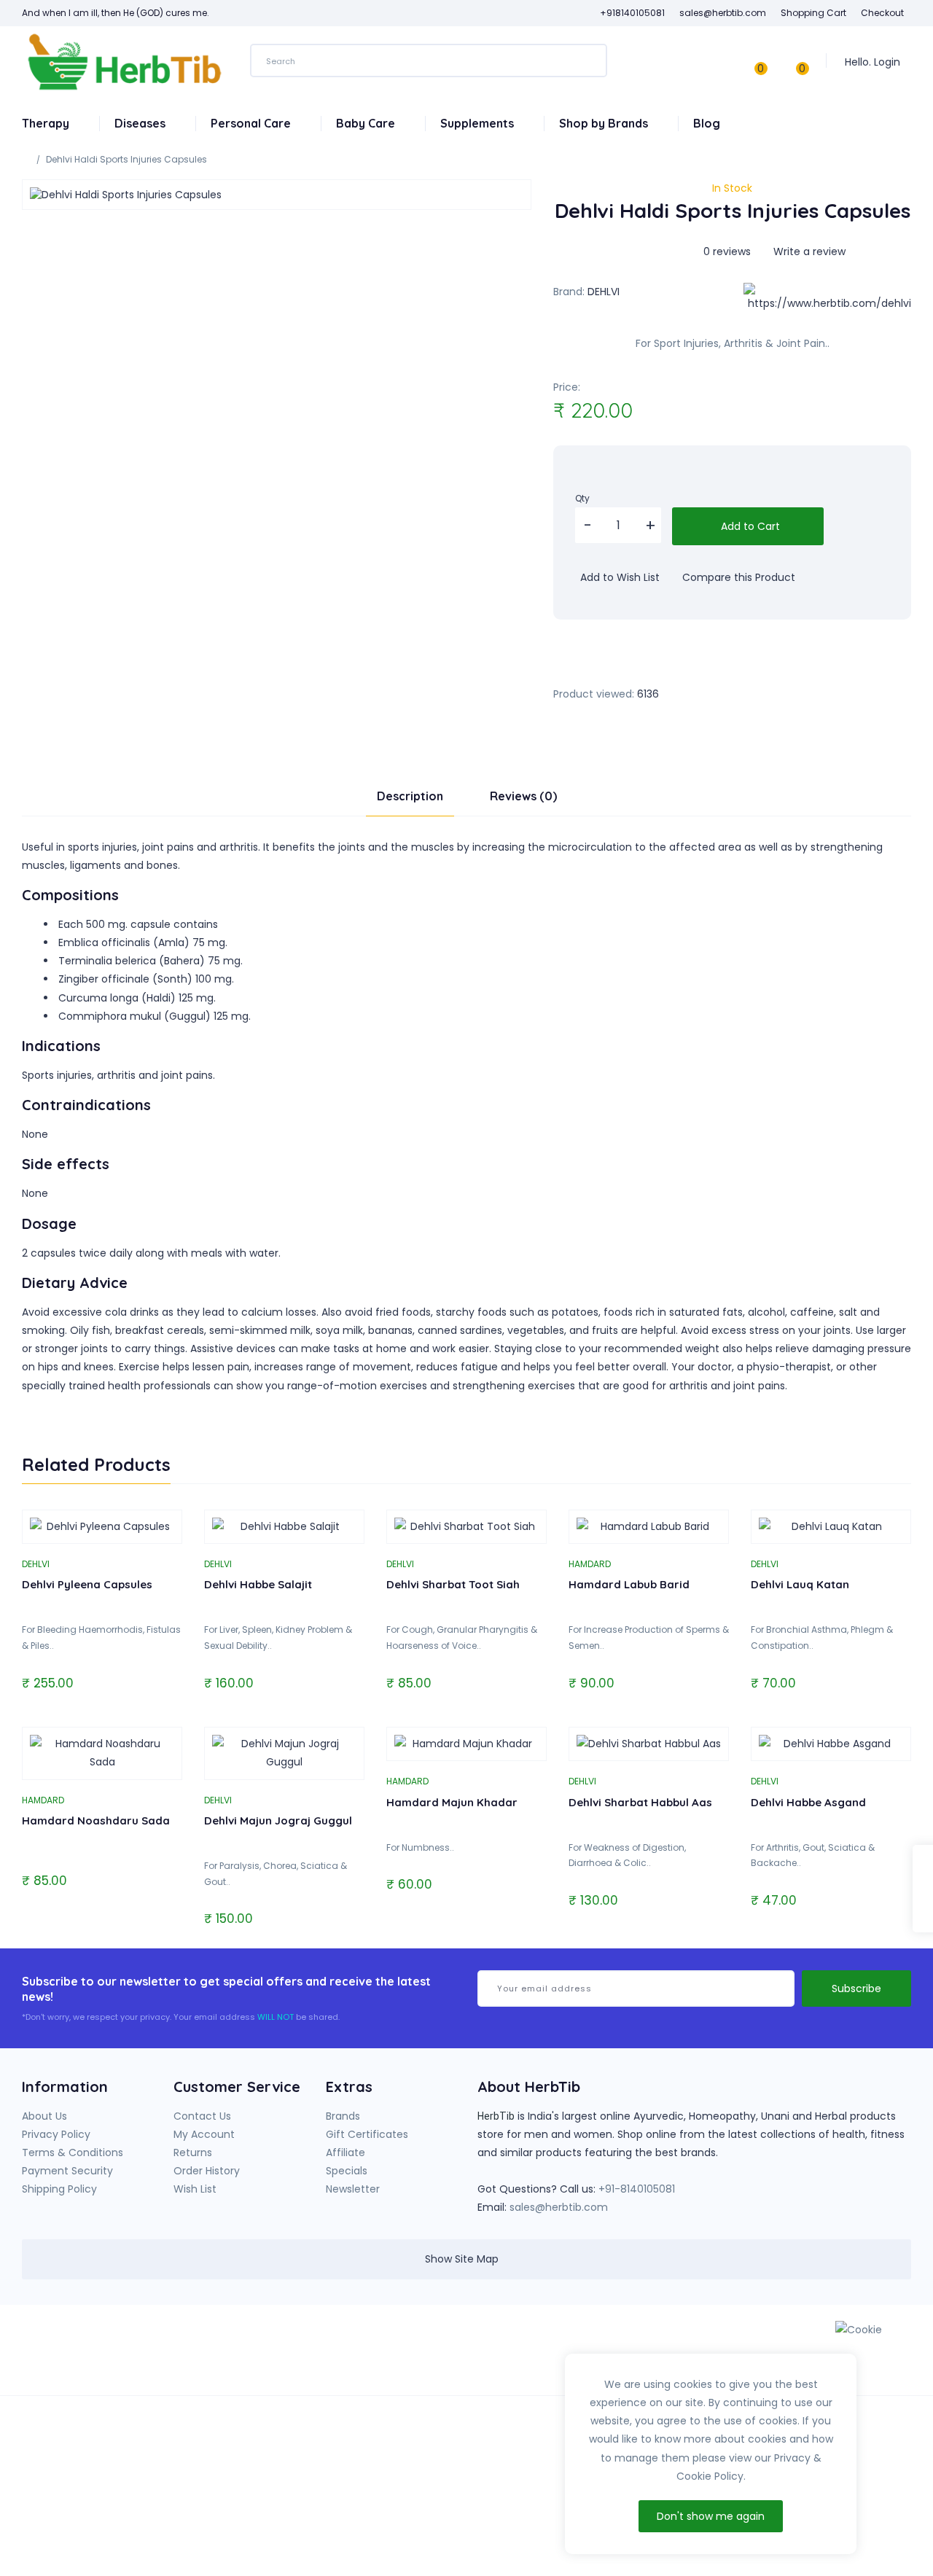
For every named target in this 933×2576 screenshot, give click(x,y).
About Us (44, 2116)
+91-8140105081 (637, 2189)
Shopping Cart (813, 13)
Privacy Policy (56, 2134)
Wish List (195, 2189)
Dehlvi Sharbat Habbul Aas (640, 1802)
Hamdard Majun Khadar (452, 1802)
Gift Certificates (367, 2134)
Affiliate (346, 2152)
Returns (193, 2152)
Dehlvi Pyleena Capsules (87, 1584)
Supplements (479, 123)
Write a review (808, 251)
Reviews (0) (523, 796)
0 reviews (727, 251)
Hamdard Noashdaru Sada (96, 1820)
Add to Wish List (618, 577)
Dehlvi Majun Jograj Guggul (278, 1820)
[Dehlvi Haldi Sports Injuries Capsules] (277, 195)
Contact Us (202, 2116)
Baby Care (367, 123)
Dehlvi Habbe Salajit (258, 1584)
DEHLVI (604, 292)
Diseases (141, 123)
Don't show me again (711, 2516)
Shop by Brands (605, 123)
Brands (343, 2116)
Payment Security (67, 2171)
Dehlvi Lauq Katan (800, 1584)
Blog (707, 123)
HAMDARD (590, 1564)
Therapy (47, 123)
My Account (204, 2134)
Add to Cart (749, 526)
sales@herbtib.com (559, 2207)
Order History (207, 2171)
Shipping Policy (59, 2189)
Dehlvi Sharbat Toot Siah (453, 1584)
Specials (347, 2171)
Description (410, 796)
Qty (582, 498)
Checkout (882, 13)
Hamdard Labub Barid (629, 1584)
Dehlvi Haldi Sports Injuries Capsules (126, 159)
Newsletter (353, 2189)
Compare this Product (737, 577)
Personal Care (252, 123)
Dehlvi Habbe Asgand (808, 1802)
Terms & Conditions (73, 2152)
